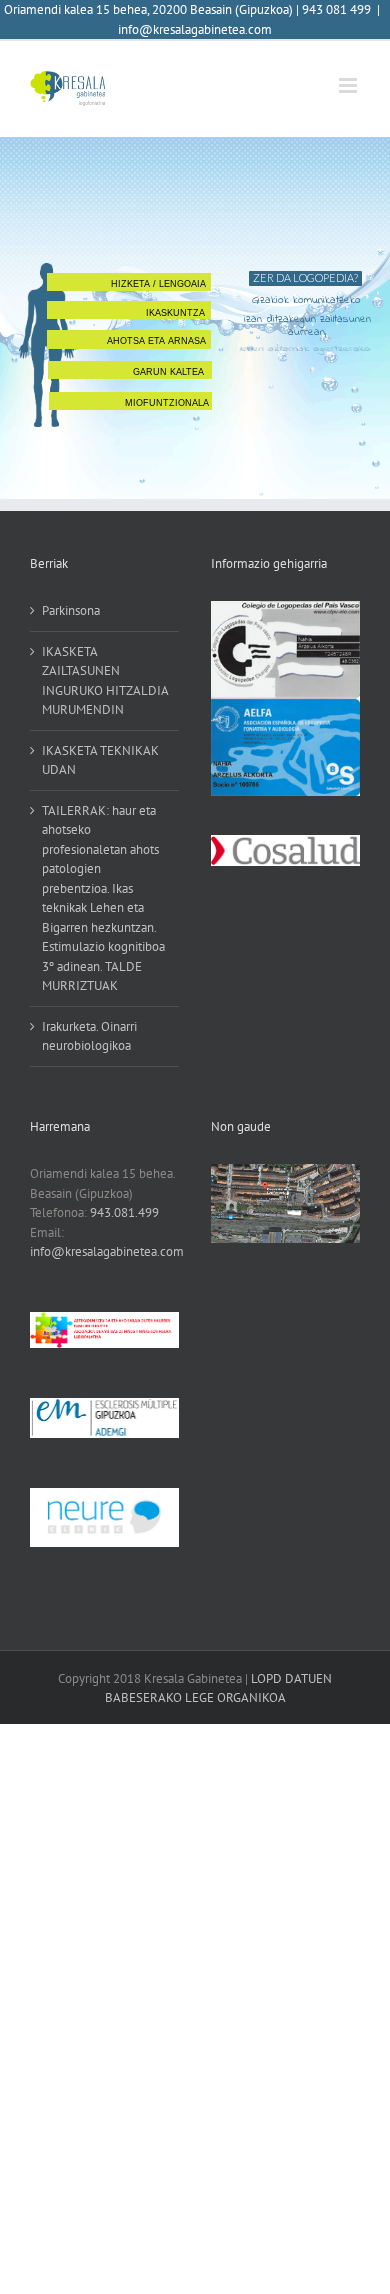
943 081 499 (336, 9)
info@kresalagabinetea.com (195, 29)
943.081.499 (124, 1212)
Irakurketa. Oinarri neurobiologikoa (89, 1036)
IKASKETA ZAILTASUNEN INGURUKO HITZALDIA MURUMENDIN (105, 681)
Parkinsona (71, 610)
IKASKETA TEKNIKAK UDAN (100, 760)
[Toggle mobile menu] (349, 85)
